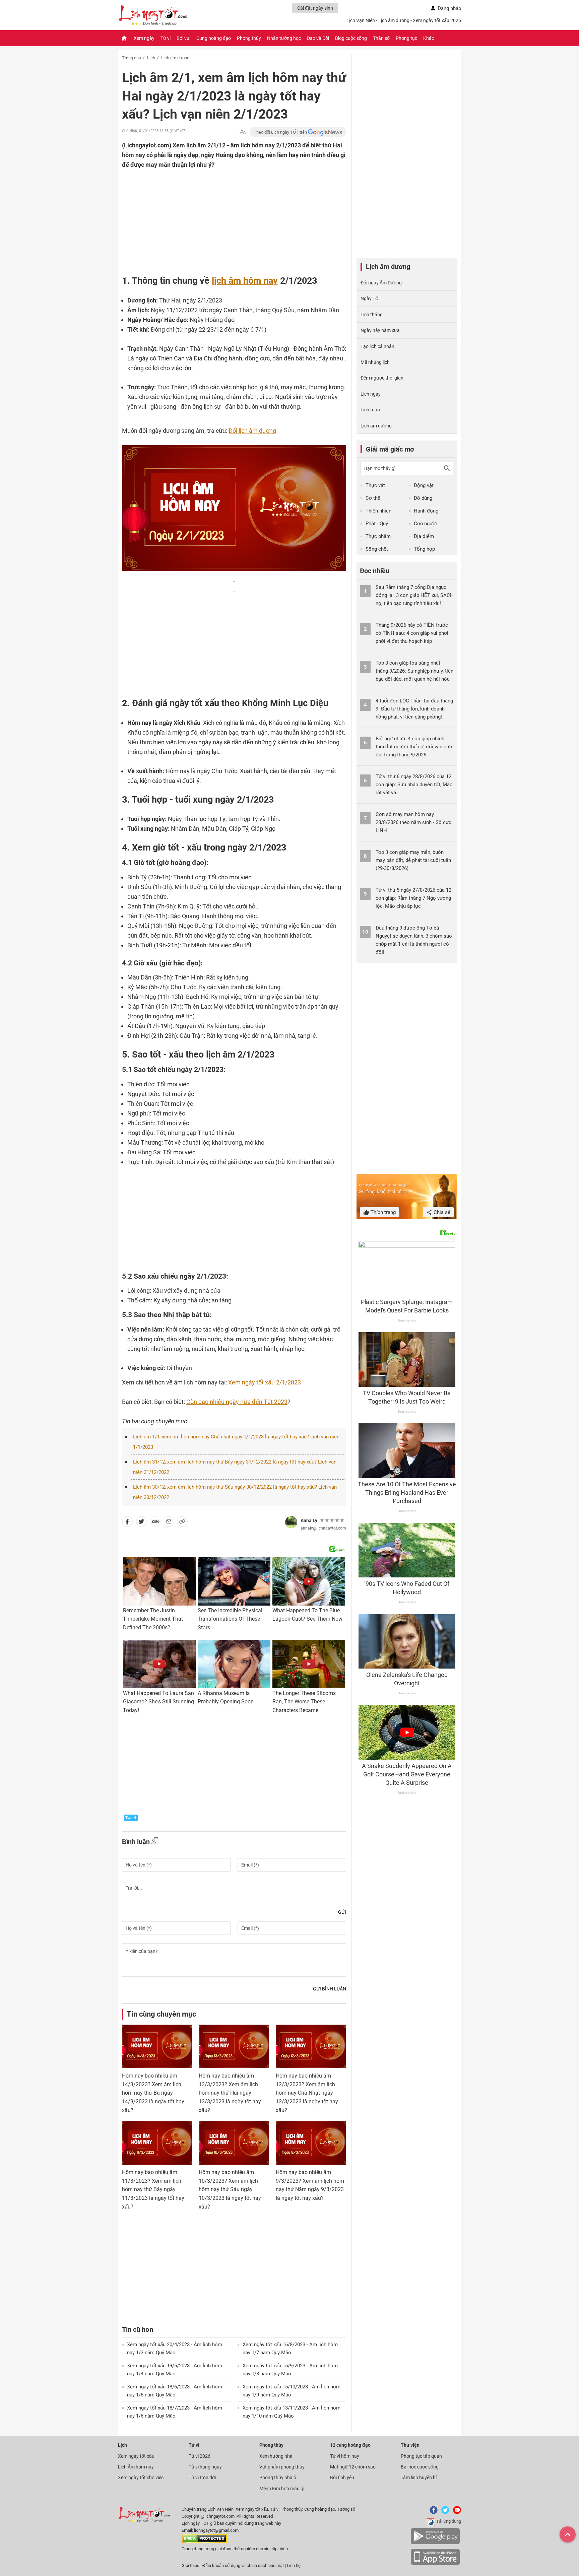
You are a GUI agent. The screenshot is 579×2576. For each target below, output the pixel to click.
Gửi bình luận (330, 1989)
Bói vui (183, 38)
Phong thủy (249, 38)
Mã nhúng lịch (375, 362)
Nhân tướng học (284, 38)
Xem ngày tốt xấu (136, 2456)
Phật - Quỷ (377, 524)
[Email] (169, 1523)
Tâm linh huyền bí (419, 2478)
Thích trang (382, 1212)
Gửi (342, 1912)
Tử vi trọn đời (202, 2478)
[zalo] (155, 1523)
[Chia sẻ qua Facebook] (127, 1523)
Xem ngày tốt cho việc (141, 2478)
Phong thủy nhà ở (278, 2478)
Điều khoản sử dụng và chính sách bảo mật (244, 2565)
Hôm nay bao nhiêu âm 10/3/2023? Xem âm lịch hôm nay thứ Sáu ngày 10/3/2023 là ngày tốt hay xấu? (230, 2189)
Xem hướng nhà (276, 2456)
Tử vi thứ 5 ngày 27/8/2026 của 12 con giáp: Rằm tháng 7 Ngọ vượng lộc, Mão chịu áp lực (413, 898)
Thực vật (375, 485)
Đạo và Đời (318, 38)
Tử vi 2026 (200, 2456)
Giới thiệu (190, 2565)
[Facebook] (432, 2513)
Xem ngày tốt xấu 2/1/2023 (265, 1382)
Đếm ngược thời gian (382, 378)
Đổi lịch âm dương (252, 431)
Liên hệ (294, 2565)
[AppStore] (435, 2564)
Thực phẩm (378, 536)
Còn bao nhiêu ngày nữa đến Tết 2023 (237, 1402)
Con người (425, 524)
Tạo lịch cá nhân (377, 346)
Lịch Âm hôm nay (136, 2467)
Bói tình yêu (342, 2478)
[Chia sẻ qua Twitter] (141, 1523)
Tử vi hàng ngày (205, 2467)
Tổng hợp (424, 549)
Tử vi (166, 38)
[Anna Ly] (291, 1522)
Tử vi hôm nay (345, 2456)
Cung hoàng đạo (214, 38)
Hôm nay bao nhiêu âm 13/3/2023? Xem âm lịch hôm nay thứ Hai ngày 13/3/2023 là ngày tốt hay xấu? (230, 2093)
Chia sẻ (441, 1212)
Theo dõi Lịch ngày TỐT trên (281, 132)
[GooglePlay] (435, 2543)
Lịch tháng (372, 315)
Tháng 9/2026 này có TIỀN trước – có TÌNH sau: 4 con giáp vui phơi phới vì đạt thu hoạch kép (414, 633)
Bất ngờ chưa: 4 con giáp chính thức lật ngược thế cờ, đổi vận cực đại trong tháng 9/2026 (414, 747)
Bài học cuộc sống (420, 2467)
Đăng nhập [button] (449, 8)
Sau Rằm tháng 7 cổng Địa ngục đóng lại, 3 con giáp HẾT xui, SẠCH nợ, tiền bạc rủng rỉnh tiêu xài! (415, 595)
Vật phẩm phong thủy (282, 2467)
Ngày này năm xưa (380, 330)
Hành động (426, 511)
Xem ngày (144, 38)
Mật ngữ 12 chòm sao (353, 2467)
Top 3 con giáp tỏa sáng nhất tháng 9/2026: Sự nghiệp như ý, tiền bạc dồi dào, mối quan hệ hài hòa (414, 671)
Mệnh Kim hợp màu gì (282, 2489)
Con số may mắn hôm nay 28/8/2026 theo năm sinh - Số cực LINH (413, 822)
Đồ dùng (423, 498)
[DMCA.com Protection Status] (204, 2542)
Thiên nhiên (378, 511)
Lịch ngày (371, 394)
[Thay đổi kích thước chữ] (243, 132)
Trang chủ (132, 58)
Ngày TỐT (371, 298)
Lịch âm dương (175, 58)
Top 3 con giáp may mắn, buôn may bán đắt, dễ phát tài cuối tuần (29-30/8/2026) (413, 860)
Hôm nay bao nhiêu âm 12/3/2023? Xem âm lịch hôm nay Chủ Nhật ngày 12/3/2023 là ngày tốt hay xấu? (307, 2093)
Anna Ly (309, 1520)
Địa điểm (424, 536)
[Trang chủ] (124, 38)
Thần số (381, 38)
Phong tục (406, 38)
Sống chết (377, 549)
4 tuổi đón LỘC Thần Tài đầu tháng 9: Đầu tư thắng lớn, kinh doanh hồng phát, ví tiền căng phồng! (414, 709)
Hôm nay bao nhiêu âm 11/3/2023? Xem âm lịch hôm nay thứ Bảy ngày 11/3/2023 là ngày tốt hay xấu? (153, 2189)
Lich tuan (370, 410)
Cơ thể (373, 498)
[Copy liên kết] (182, 1523)
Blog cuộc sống (351, 38)
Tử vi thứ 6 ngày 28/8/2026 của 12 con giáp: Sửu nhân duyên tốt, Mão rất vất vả (414, 785)
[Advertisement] (221, 213)
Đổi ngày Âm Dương (381, 283)
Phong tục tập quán (421, 2456)
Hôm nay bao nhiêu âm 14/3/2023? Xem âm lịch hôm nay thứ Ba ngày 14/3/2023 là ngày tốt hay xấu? (153, 2093)
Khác (429, 38)
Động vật (424, 485)
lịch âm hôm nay (245, 281)
